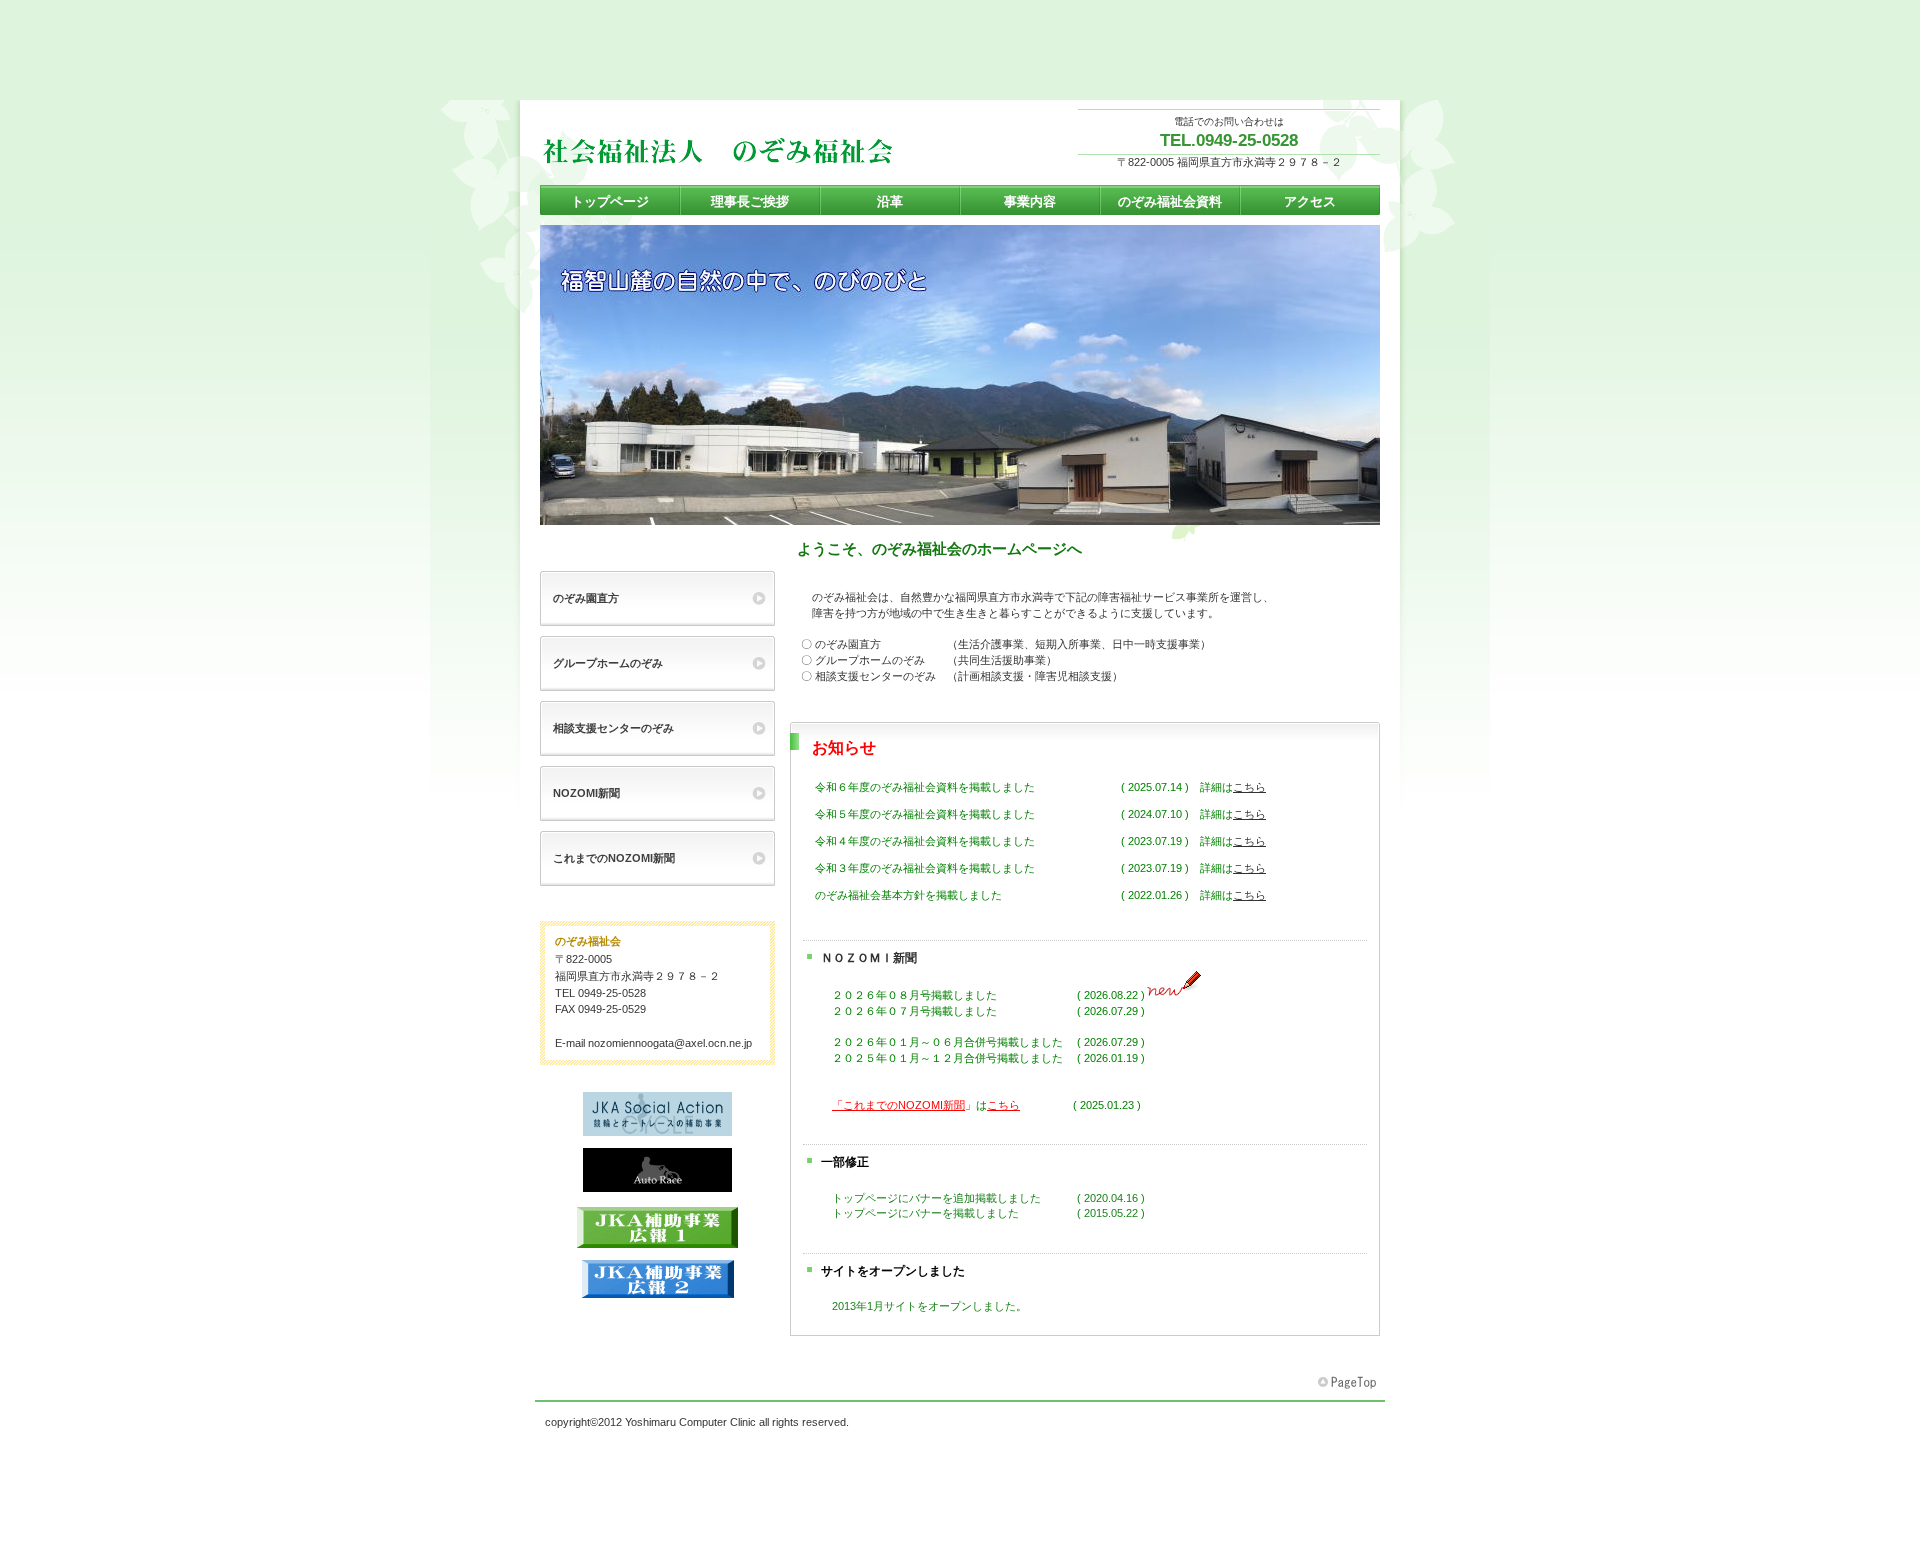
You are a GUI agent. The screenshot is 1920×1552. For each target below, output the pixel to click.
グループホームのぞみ (608, 663)
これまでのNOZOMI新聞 (614, 858)
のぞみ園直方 (586, 598)
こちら (1249, 787)
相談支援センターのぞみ (613, 728)
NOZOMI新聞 (586, 793)
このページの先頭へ (1349, 1383)
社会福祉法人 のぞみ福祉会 (740, 151)
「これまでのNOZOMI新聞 (898, 1105)
